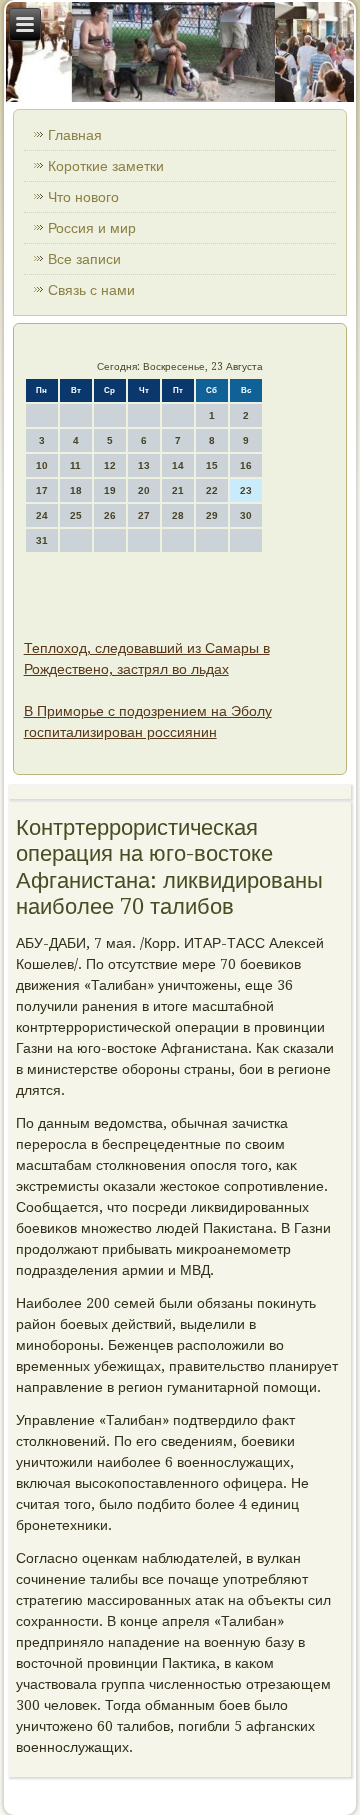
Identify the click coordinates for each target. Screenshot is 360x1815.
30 (246, 515)
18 (76, 490)
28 (178, 515)
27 (144, 515)
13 (144, 465)
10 (42, 465)
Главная (75, 135)
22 (212, 490)
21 (178, 490)
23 (246, 490)
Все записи (84, 259)
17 (42, 490)
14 (178, 465)
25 (76, 515)
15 (212, 465)
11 (75, 465)
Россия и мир (92, 228)
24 (42, 515)
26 (110, 515)
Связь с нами (91, 290)
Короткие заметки (106, 166)
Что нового (83, 197)
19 (110, 490)
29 (212, 515)
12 (110, 465)
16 (246, 465)
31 (42, 540)
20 (144, 490)
